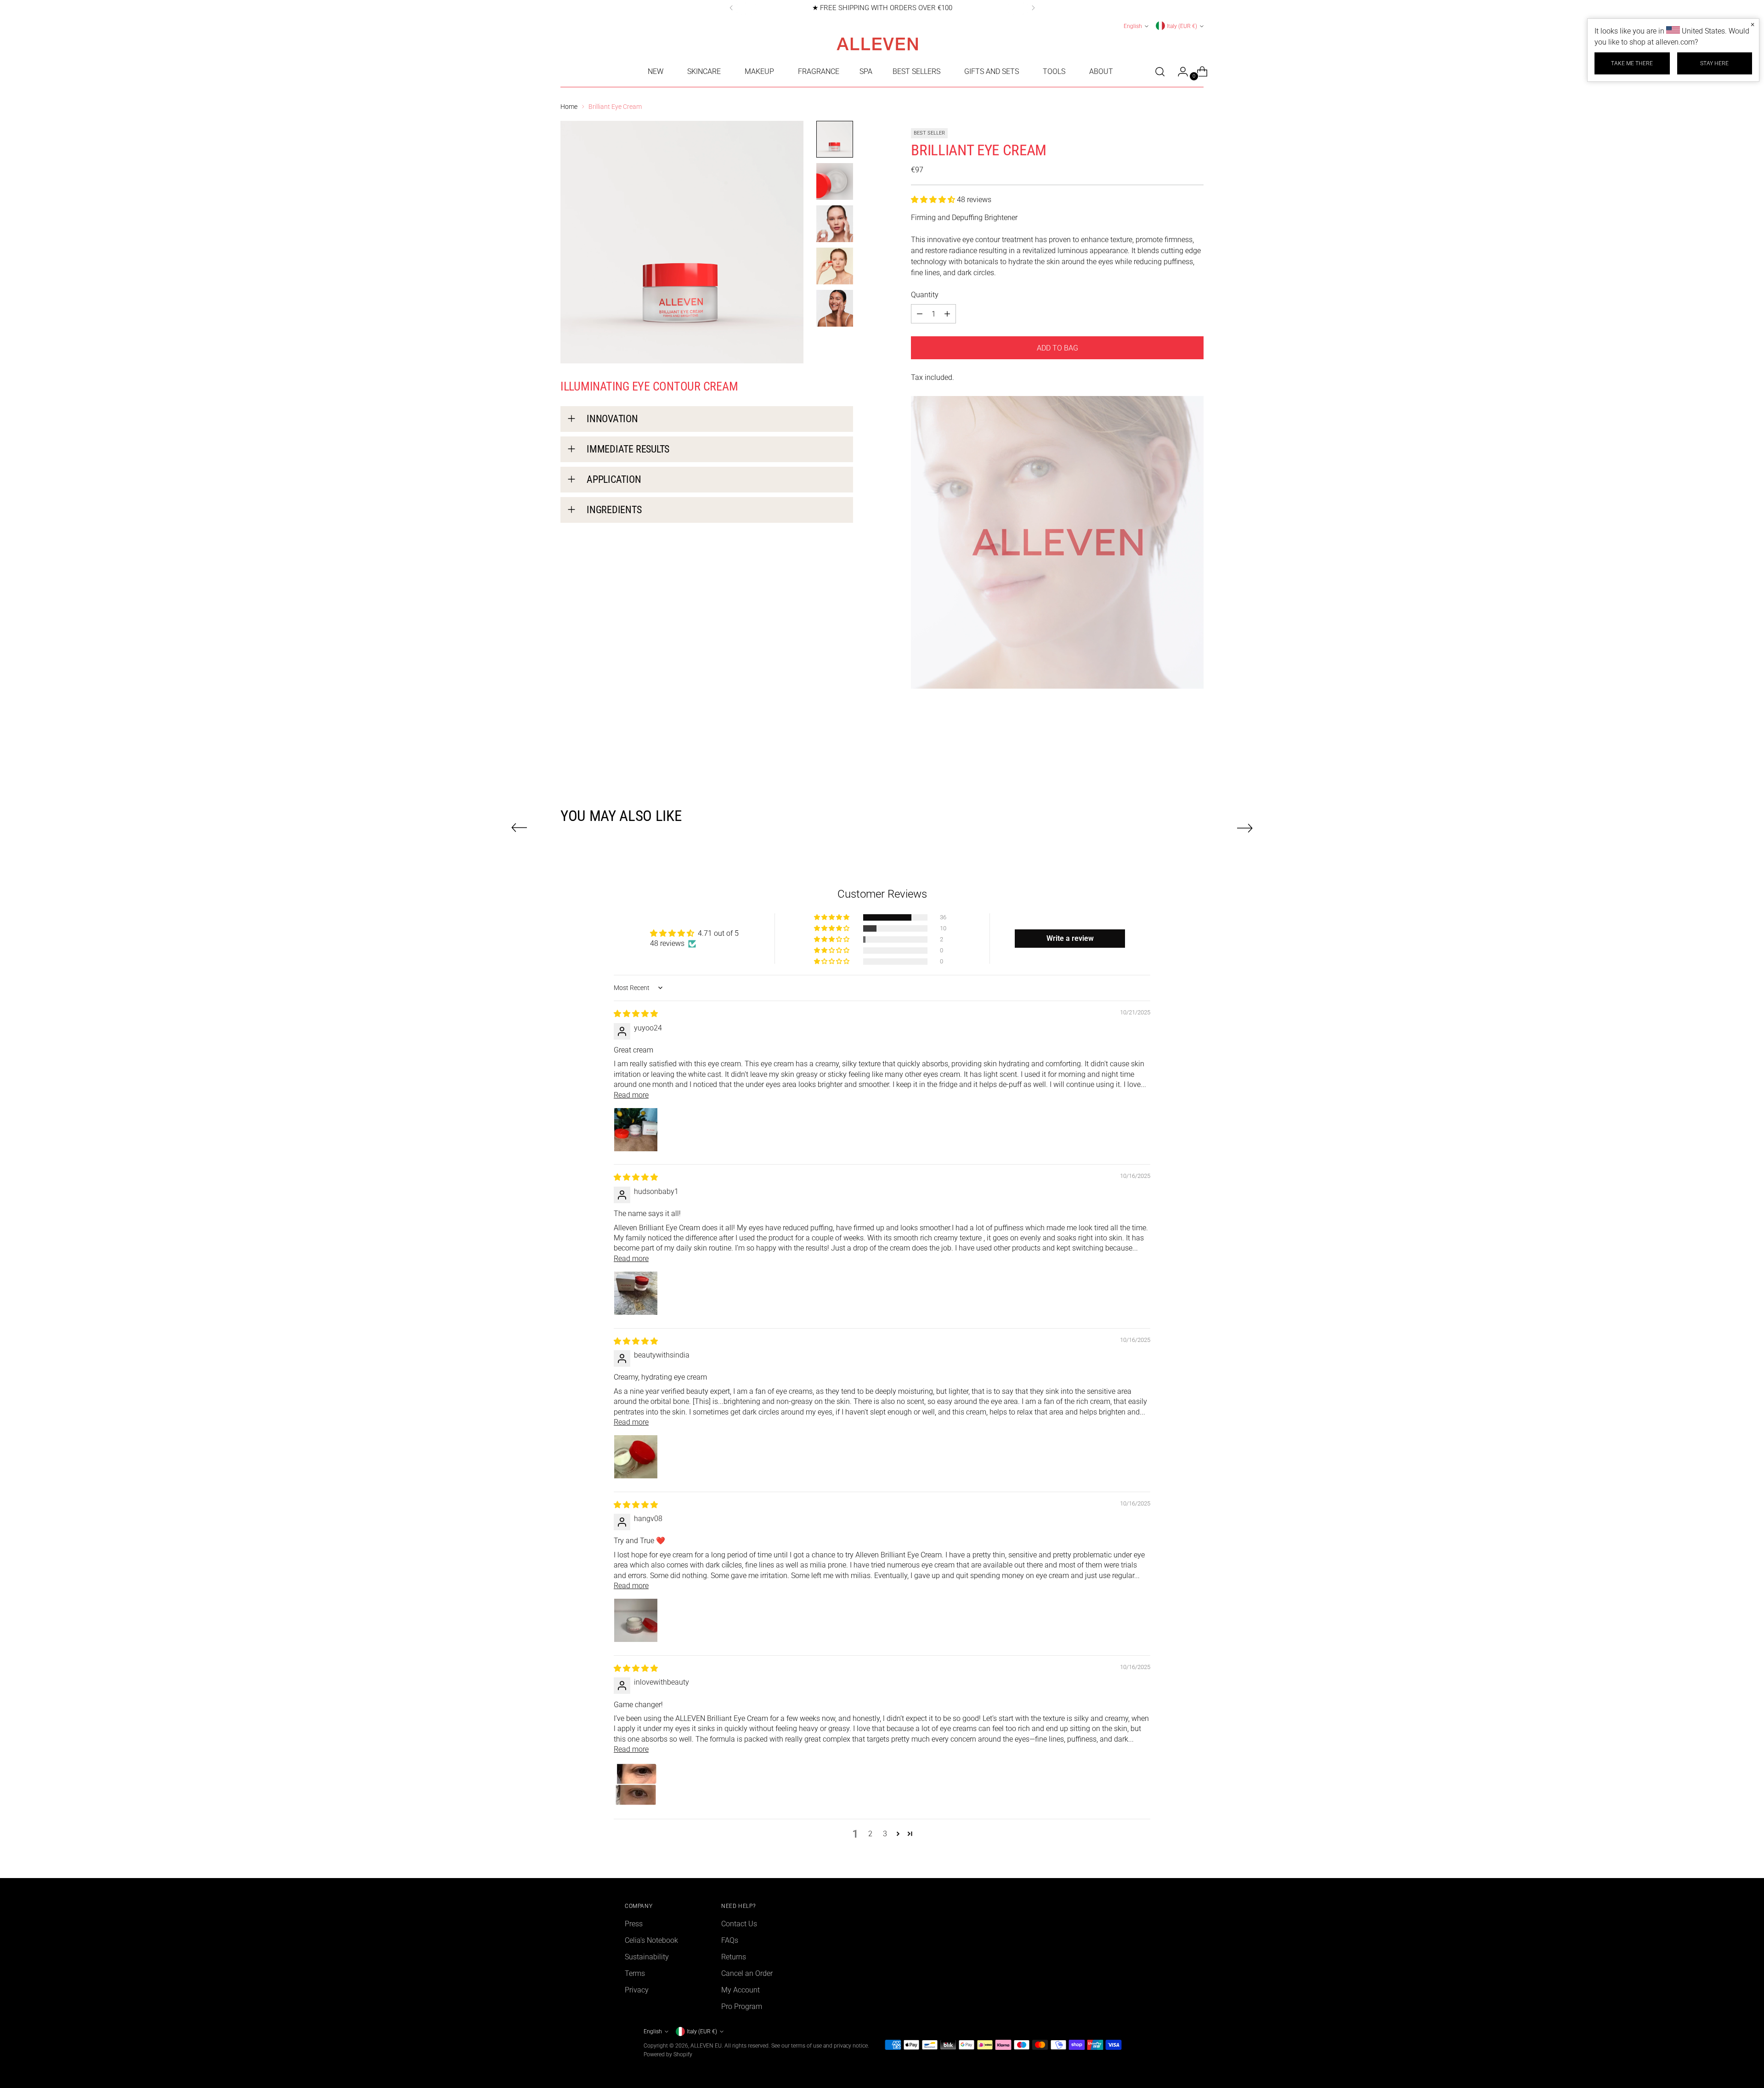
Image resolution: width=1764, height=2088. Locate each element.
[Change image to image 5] (835, 308)
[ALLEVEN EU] (882, 44)
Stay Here (1714, 63)
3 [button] (885, 1834)
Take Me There (1632, 63)
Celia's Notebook (651, 1940)
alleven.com (1675, 42)
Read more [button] (631, 1095)
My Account (741, 1990)
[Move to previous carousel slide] (519, 828)
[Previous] (731, 8)
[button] (934, 200)
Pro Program (742, 2006)
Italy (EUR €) (1182, 26)
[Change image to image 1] (835, 139)
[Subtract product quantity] (947, 314)
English (1133, 26)
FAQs (730, 1940)
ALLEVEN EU (706, 2046)
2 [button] (870, 1834)
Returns (734, 1957)
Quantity (925, 295)
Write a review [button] (1070, 938)
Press (634, 1924)
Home (569, 107)
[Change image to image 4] (835, 266)
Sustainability (647, 1957)
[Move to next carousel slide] (1245, 828)
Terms (635, 1973)
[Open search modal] (1160, 72)
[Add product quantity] (920, 314)
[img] (636, 1014)
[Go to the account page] (1179, 72)
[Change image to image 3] (835, 224)
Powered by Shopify (668, 2054)
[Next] (1033, 8)
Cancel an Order (747, 1973)
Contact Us (739, 1924)
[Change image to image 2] (835, 181)
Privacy (637, 1990)
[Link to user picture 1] (636, 1130)
